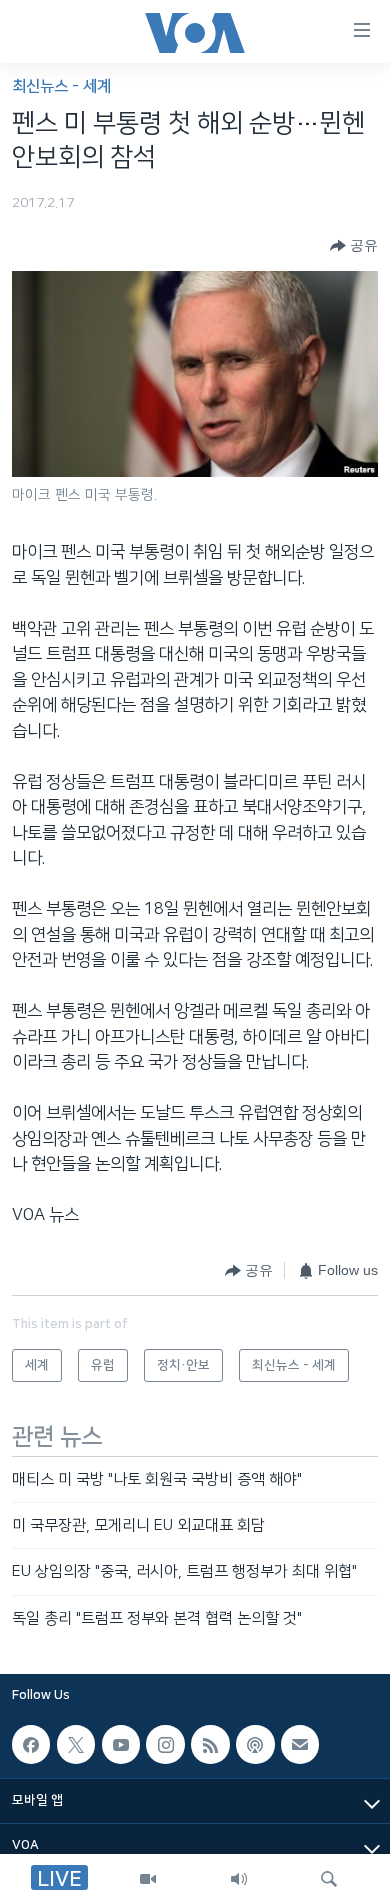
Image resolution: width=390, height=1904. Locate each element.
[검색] (329, 1879)
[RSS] (210, 1744)
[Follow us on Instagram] (165, 1744)
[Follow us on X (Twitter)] (76, 1744)
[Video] (148, 1879)
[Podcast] (255, 1744)
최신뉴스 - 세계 (61, 86)
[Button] (354, 246)
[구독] (300, 1744)
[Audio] (239, 1879)
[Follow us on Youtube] (121, 1744)
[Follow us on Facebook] (31, 1744)
